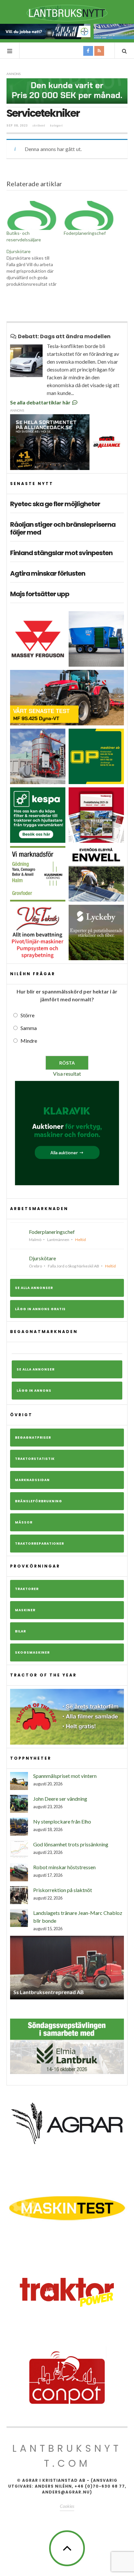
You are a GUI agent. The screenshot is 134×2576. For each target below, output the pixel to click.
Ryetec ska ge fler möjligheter (55, 504)
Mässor (24, 1522)
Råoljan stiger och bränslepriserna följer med (63, 528)
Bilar (20, 1631)
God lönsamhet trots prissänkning (71, 1844)
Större (27, 1015)
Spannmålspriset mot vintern (65, 1776)
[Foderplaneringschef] (89, 215)
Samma (29, 1028)
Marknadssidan (32, 1480)
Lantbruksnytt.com (67, 2456)
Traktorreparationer (40, 1544)
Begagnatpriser (33, 1438)
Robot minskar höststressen (64, 1867)
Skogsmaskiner (32, 1652)
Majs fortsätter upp (40, 594)
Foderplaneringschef (85, 233)
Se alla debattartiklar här (41, 402)
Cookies (67, 2506)
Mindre (29, 1041)
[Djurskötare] (35, 268)
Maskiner (25, 1610)
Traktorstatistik (35, 1459)
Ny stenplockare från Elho (62, 1821)
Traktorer (27, 1589)
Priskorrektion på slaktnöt (63, 1890)
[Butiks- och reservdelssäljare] (32, 215)
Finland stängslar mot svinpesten (61, 553)
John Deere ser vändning (60, 1799)
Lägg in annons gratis (40, 1309)
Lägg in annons (34, 1391)
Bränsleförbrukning (39, 1501)
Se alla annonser (34, 1288)
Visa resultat (67, 1074)
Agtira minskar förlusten (48, 573)
